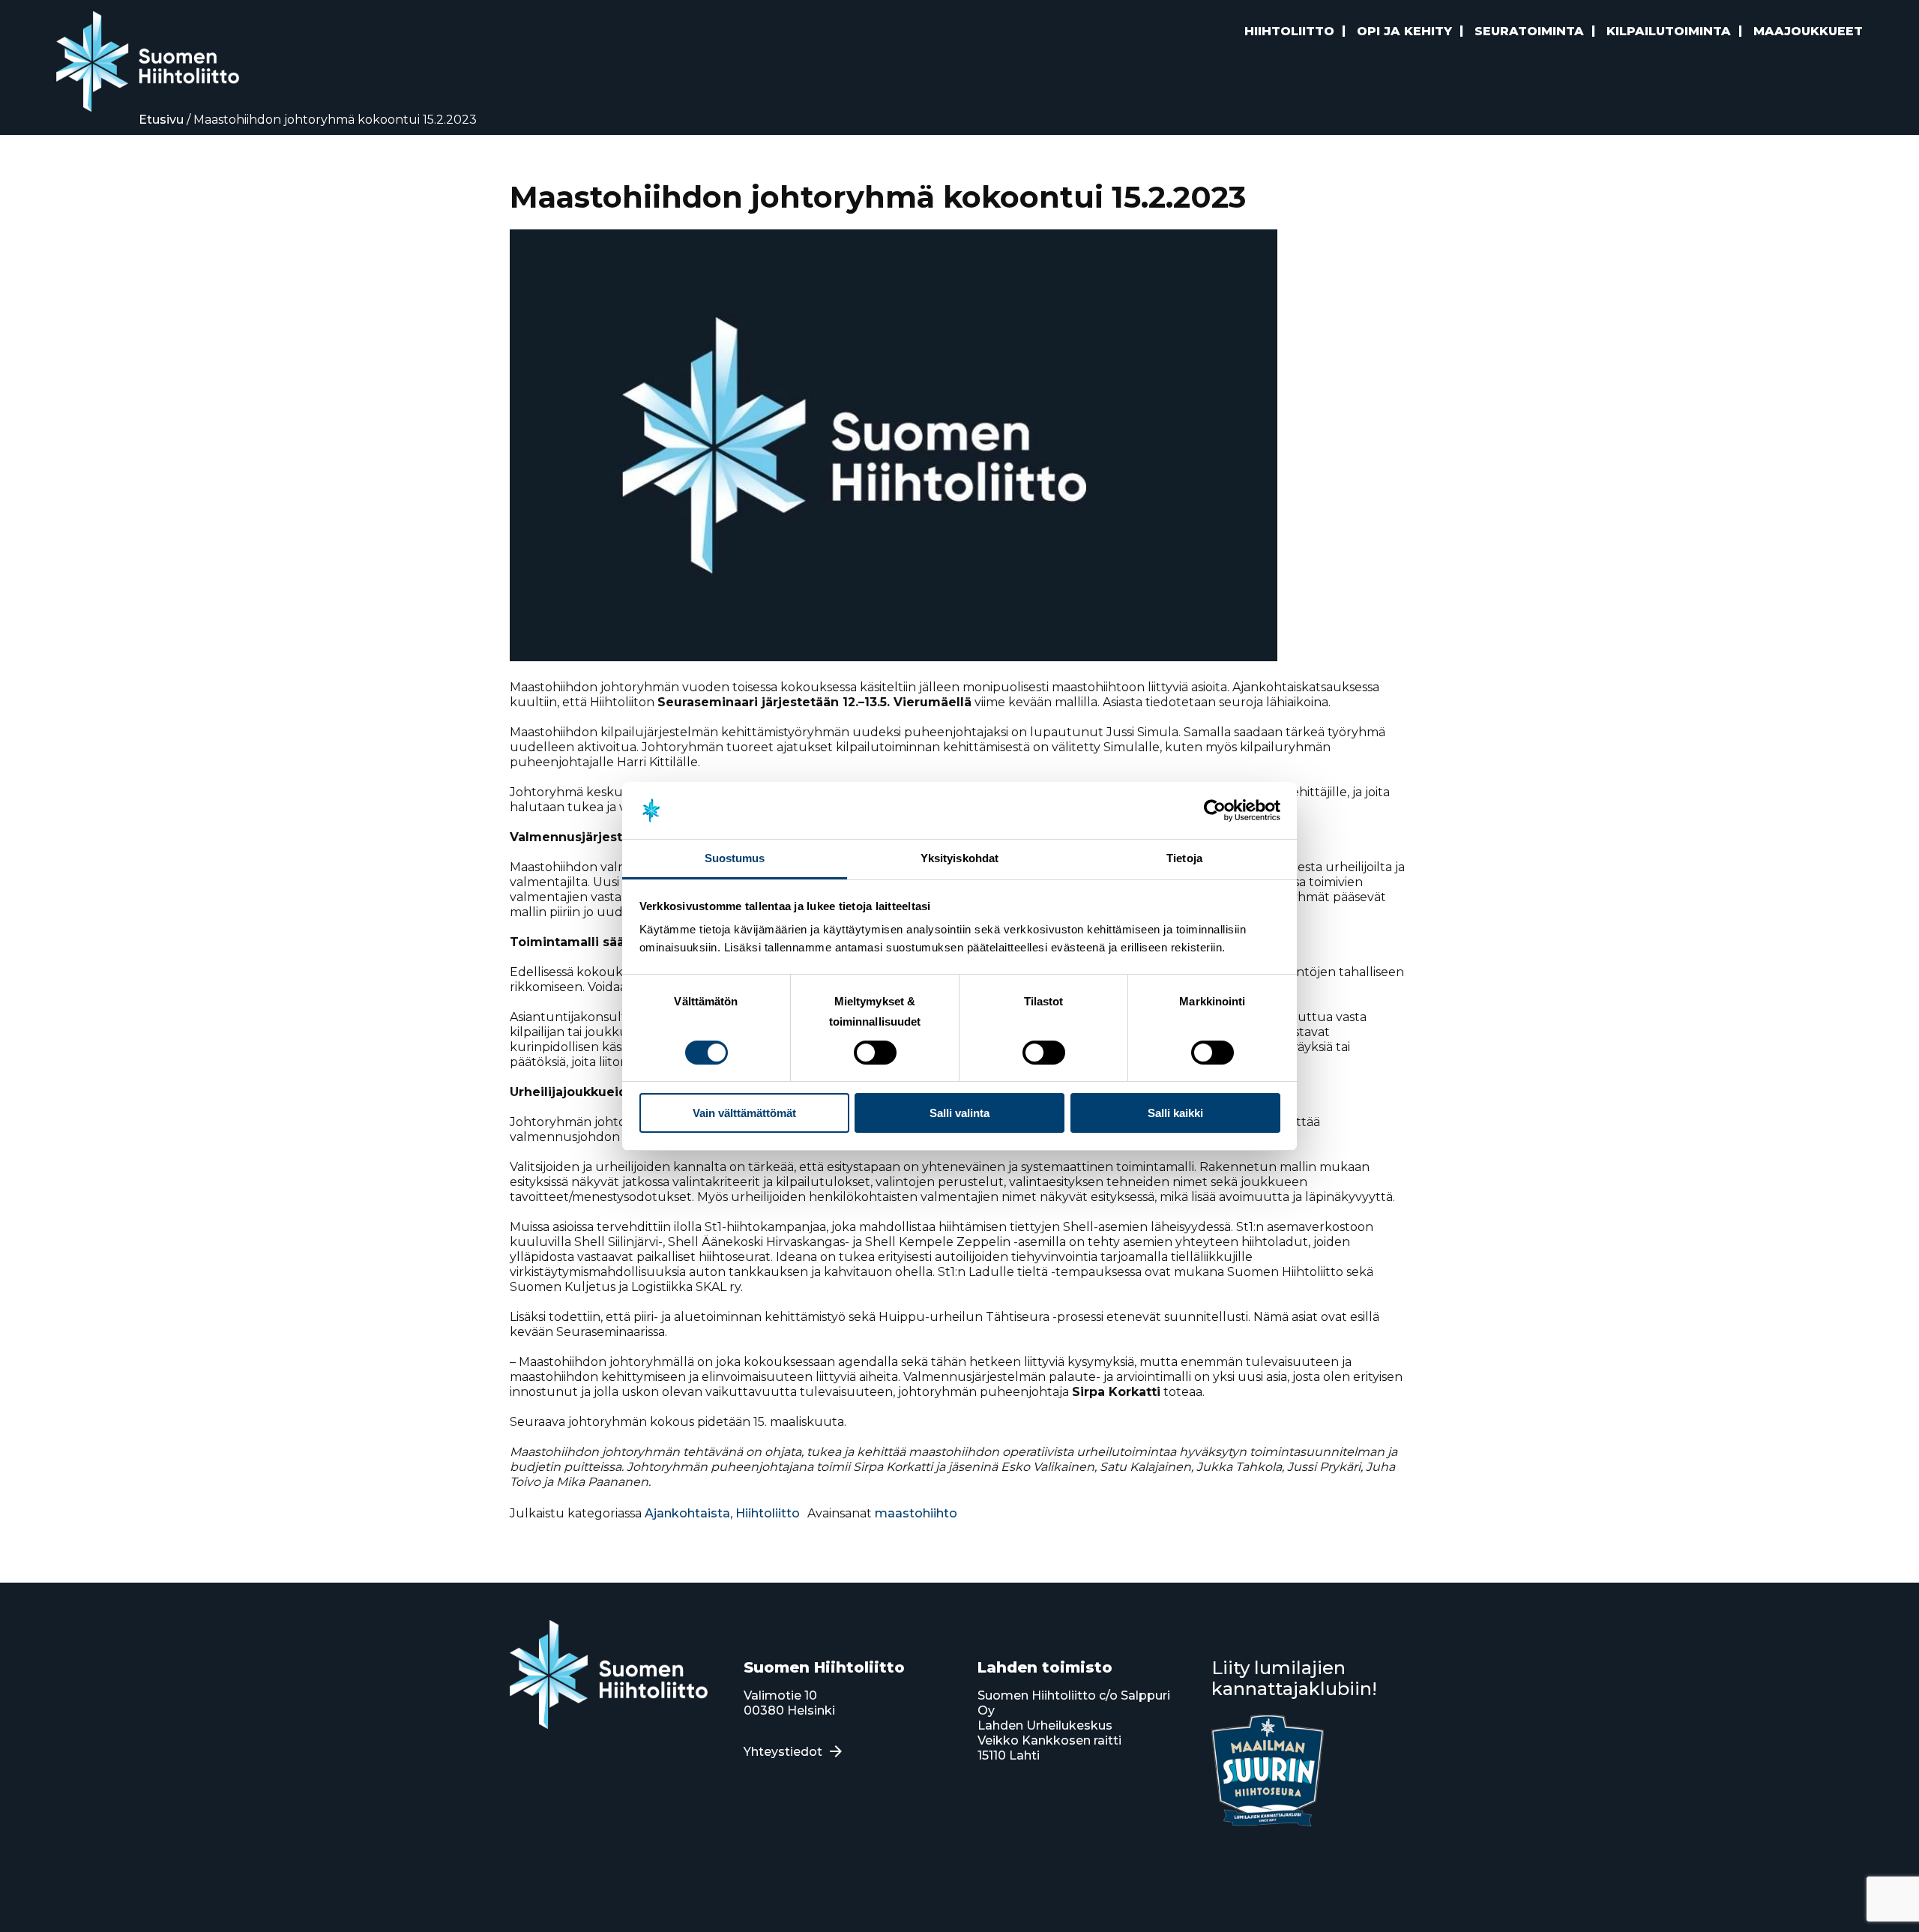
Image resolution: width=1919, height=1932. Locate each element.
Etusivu (161, 120)
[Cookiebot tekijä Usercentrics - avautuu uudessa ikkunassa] (1215, 810)
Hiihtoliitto (768, 1513)
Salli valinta (959, 1113)
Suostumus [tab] (735, 858)
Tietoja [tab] (1184, 858)
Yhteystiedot (783, 1752)
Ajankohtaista (687, 1513)
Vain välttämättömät (744, 1113)
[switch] (875, 1053)
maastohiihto (916, 1513)
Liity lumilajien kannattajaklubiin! (1294, 1678)
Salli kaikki (1175, 1113)
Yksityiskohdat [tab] (959, 858)
